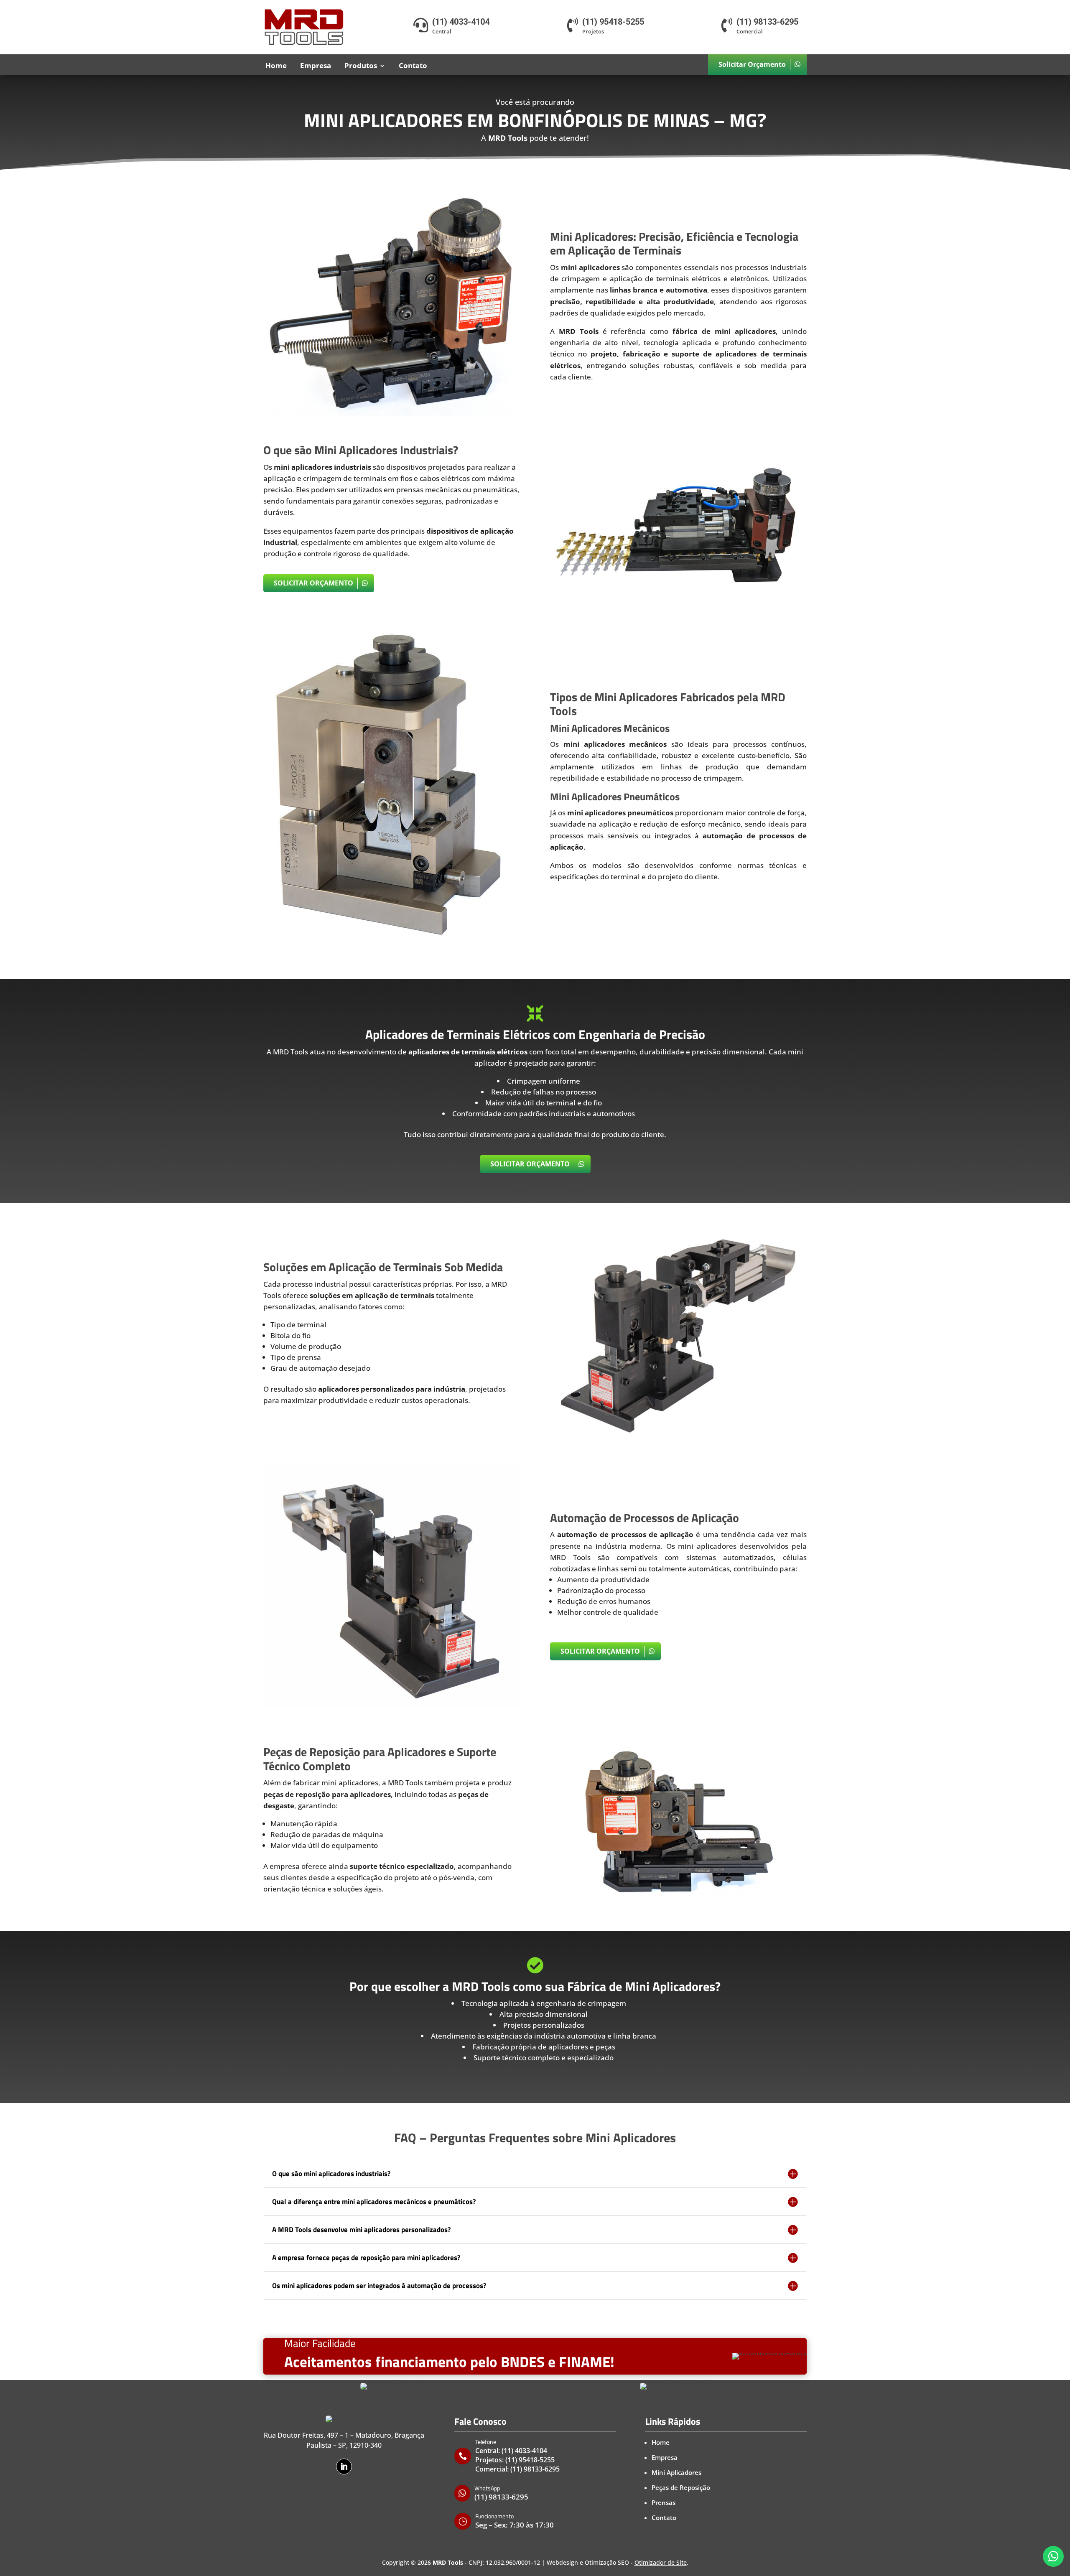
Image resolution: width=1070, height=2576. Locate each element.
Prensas (664, 2502)
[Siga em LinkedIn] (344, 2467)
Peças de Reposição (681, 2487)
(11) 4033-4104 (524, 2451)
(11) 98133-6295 (535, 2469)
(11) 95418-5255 (530, 2460)
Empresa (316, 65)
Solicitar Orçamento (752, 64)
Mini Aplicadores (676, 2472)
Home (276, 65)
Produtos (361, 65)
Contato (413, 65)
